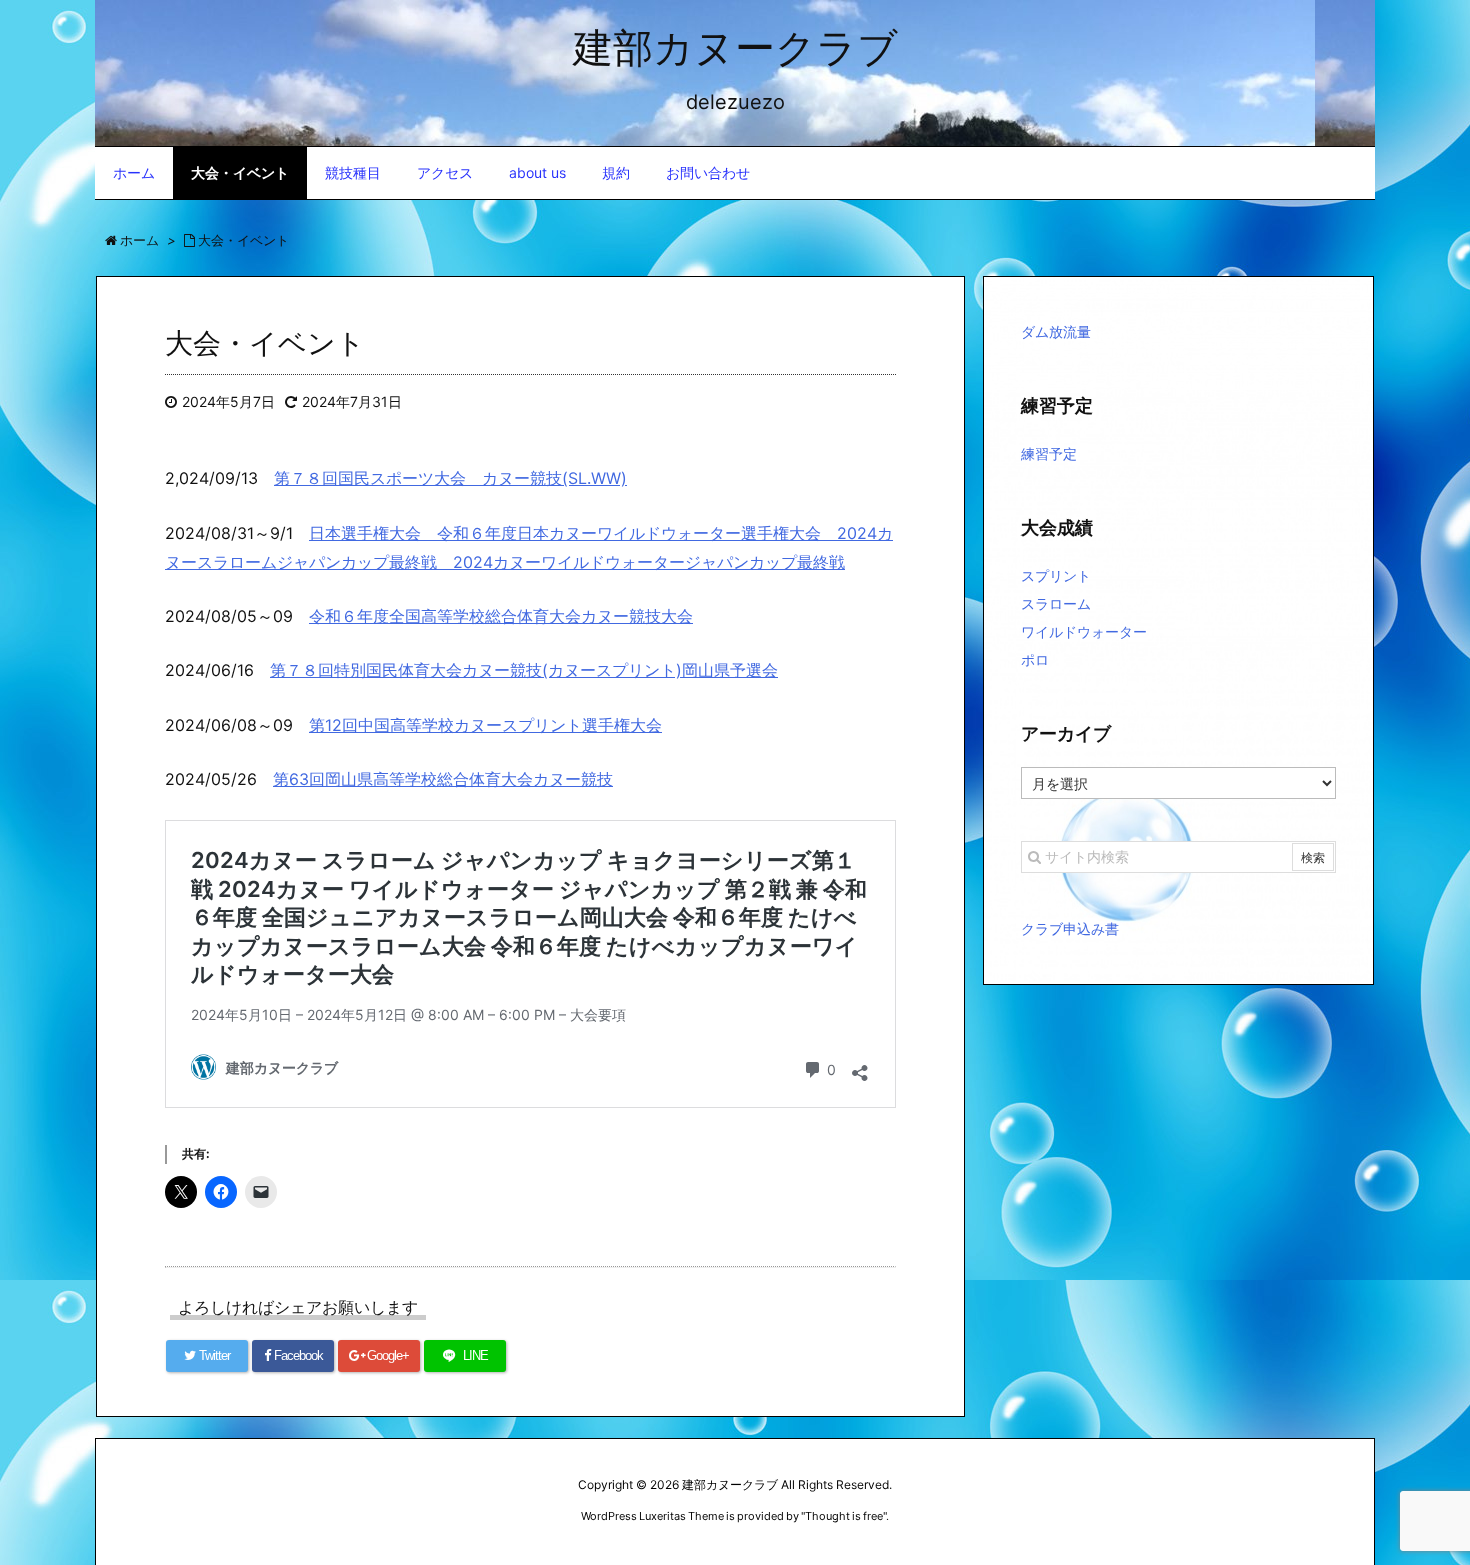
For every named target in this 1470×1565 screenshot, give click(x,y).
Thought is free (844, 1516)
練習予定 (1049, 453)
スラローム (1056, 603)
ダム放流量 (1056, 331)
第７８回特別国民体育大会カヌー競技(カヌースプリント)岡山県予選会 (524, 670)
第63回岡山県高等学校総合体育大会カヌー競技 (443, 779)
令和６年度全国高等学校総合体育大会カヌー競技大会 (501, 616)
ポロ (1035, 659)
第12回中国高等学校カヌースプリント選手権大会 (485, 725)
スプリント (1056, 575)
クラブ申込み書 (1070, 928)
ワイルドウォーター (1084, 631)
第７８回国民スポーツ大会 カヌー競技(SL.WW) (450, 478)
